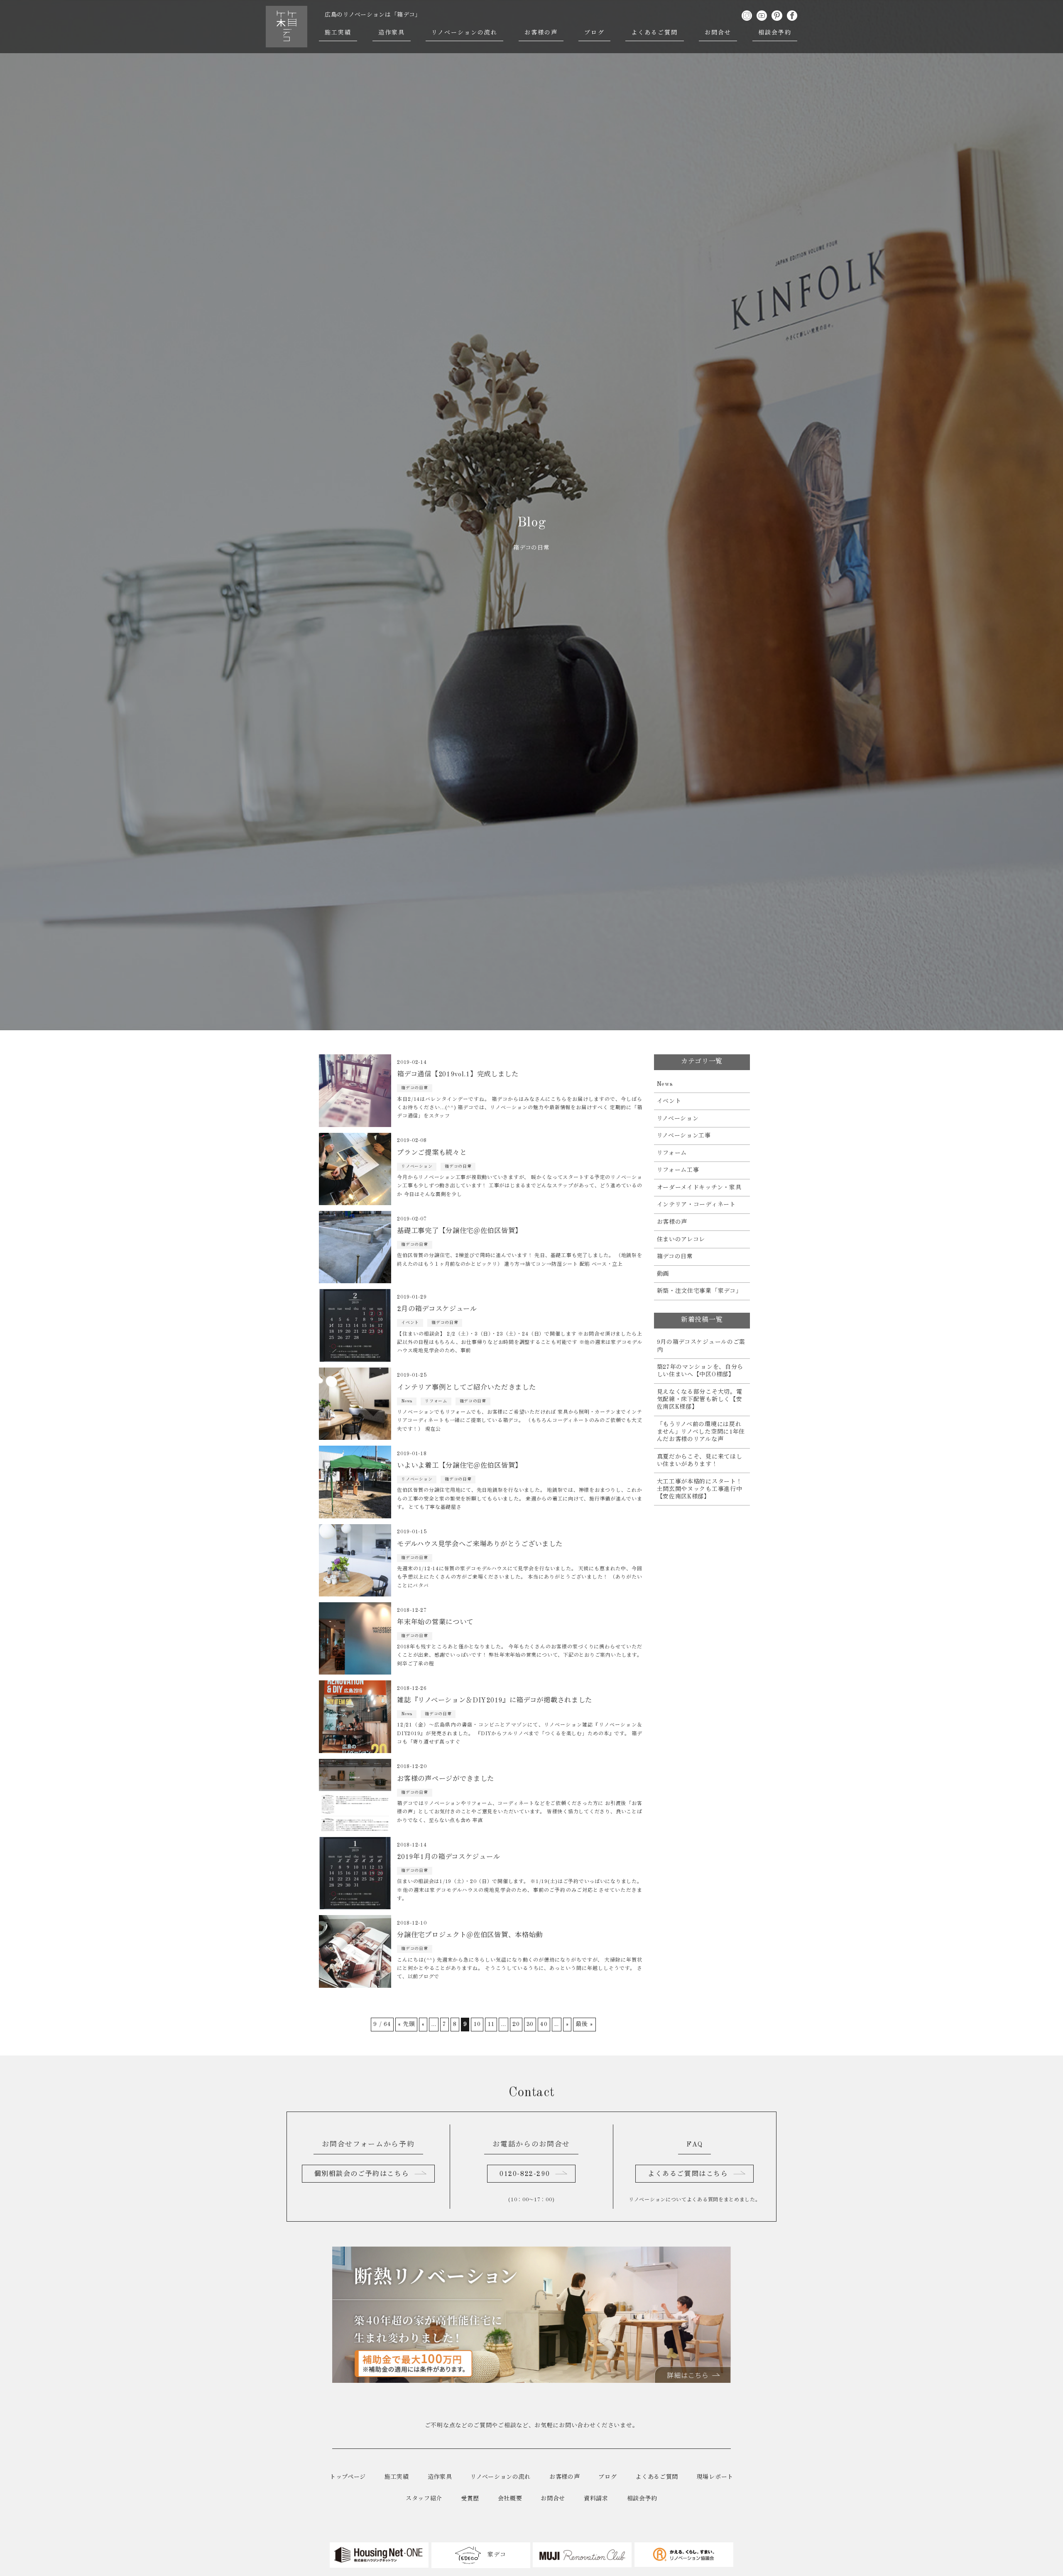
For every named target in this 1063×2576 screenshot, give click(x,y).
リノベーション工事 (684, 1136)
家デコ (496, 2555)
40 (544, 2024)
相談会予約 (775, 33)
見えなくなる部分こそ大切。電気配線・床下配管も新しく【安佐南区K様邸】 (700, 1400)
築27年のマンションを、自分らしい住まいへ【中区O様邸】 (700, 1371)
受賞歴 (470, 2499)
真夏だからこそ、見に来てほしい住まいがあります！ (700, 1461)
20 (516, 2024)
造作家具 (392, 33)
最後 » (584, 2024)
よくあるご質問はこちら (688, 2174)
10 (477, 2024)
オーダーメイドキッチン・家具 (699, 1188)
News (665, 1084)
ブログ (594, 33)
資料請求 (596, 2499)
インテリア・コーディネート (696, 1205)
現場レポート (715, 2477)
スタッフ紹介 (424, 2499)
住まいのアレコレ (681, 1240)
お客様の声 (541, 33)
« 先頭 (407, 2024)
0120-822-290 (525, 2174)
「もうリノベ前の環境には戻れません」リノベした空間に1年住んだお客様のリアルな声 (701, 1432)
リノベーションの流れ (464, 33)
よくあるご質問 (655, 33)
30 (530, 2024)
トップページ (348, 2477)
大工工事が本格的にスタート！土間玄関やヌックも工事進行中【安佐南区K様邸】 (700, 1489)
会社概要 (510, 2499)
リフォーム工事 (678, 1170)
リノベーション (678, 1119)
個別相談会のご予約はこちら (361, 2174)
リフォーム (672, 1153)
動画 (663, 1274)
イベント (669, 1101)
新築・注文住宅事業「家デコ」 (699, 1291)
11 (491, 2024)
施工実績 (338, 33)
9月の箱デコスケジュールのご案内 (701, 1346)
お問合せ (718, 33)
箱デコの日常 (675, 1257)
